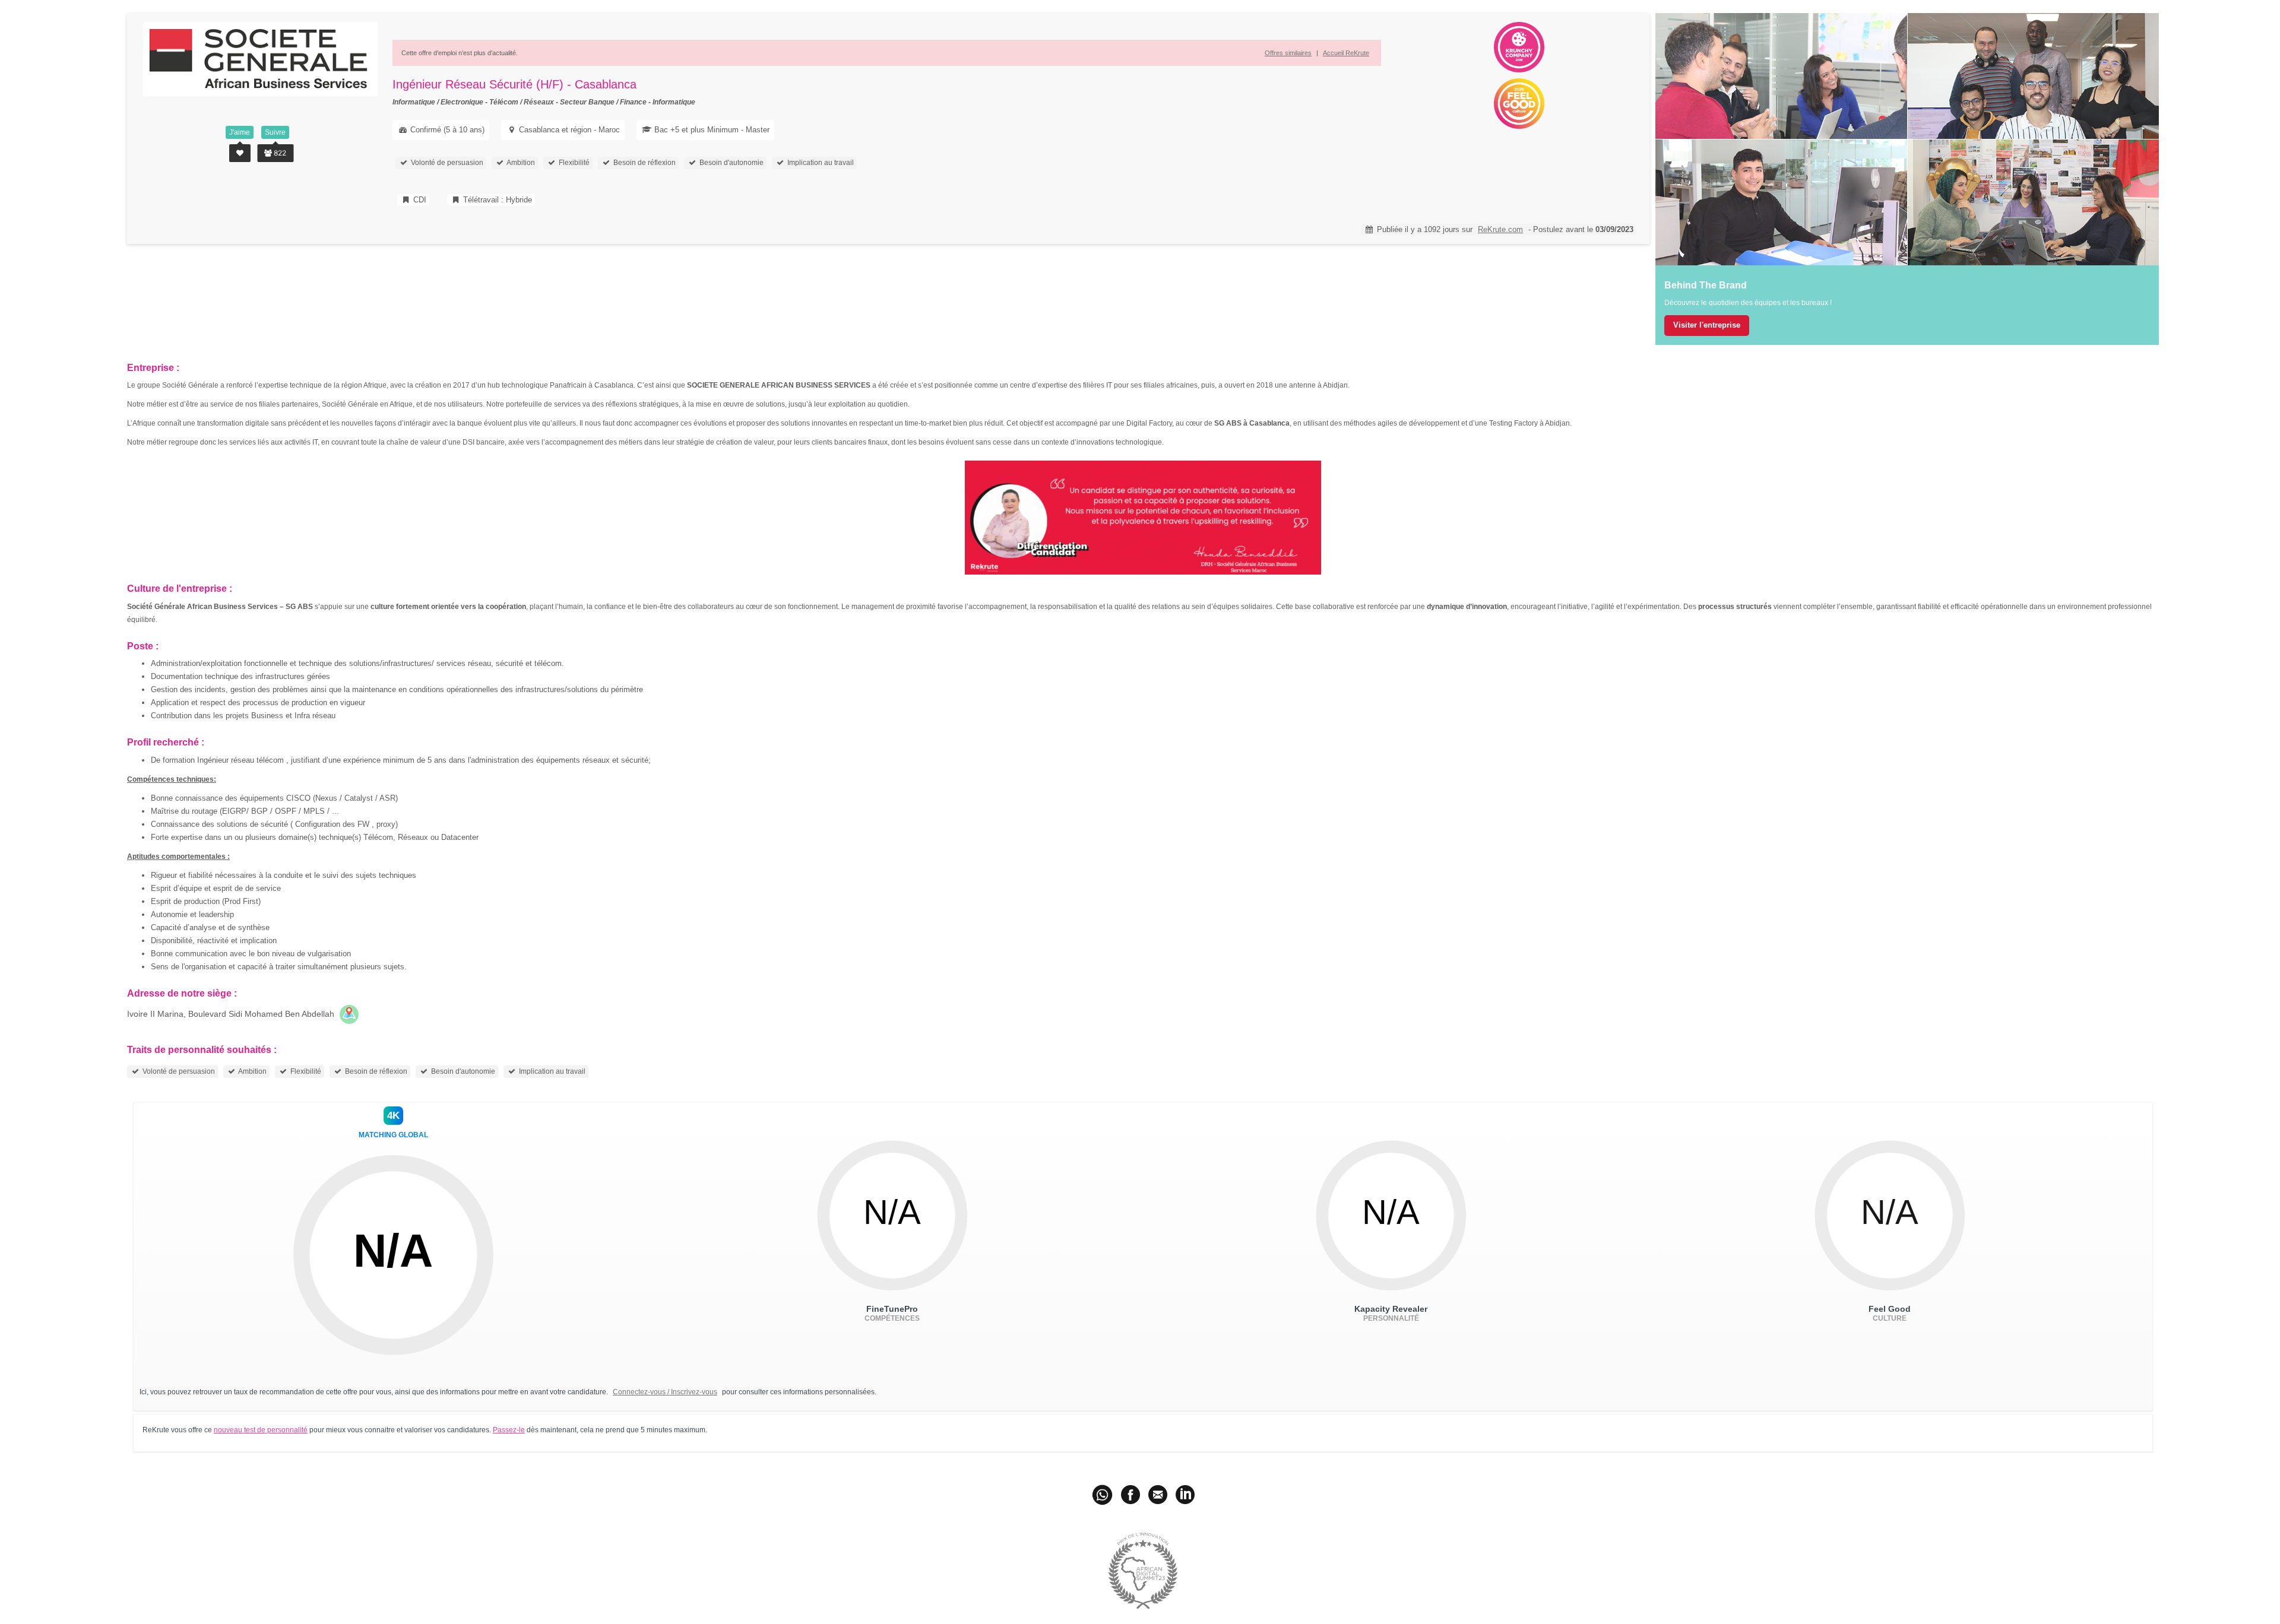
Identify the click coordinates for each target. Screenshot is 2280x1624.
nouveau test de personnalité (261, 1430)
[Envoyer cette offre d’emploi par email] (1158, 1494)
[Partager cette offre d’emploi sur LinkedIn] (1185, 1494)
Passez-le (509, 1430)
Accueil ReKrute (1346, 53)
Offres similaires (1288, 53)
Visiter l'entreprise (1707, 325)
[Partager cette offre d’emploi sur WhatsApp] (1103, 1494)
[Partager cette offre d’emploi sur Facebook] (1130, 1494)
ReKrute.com (1500, 229)
